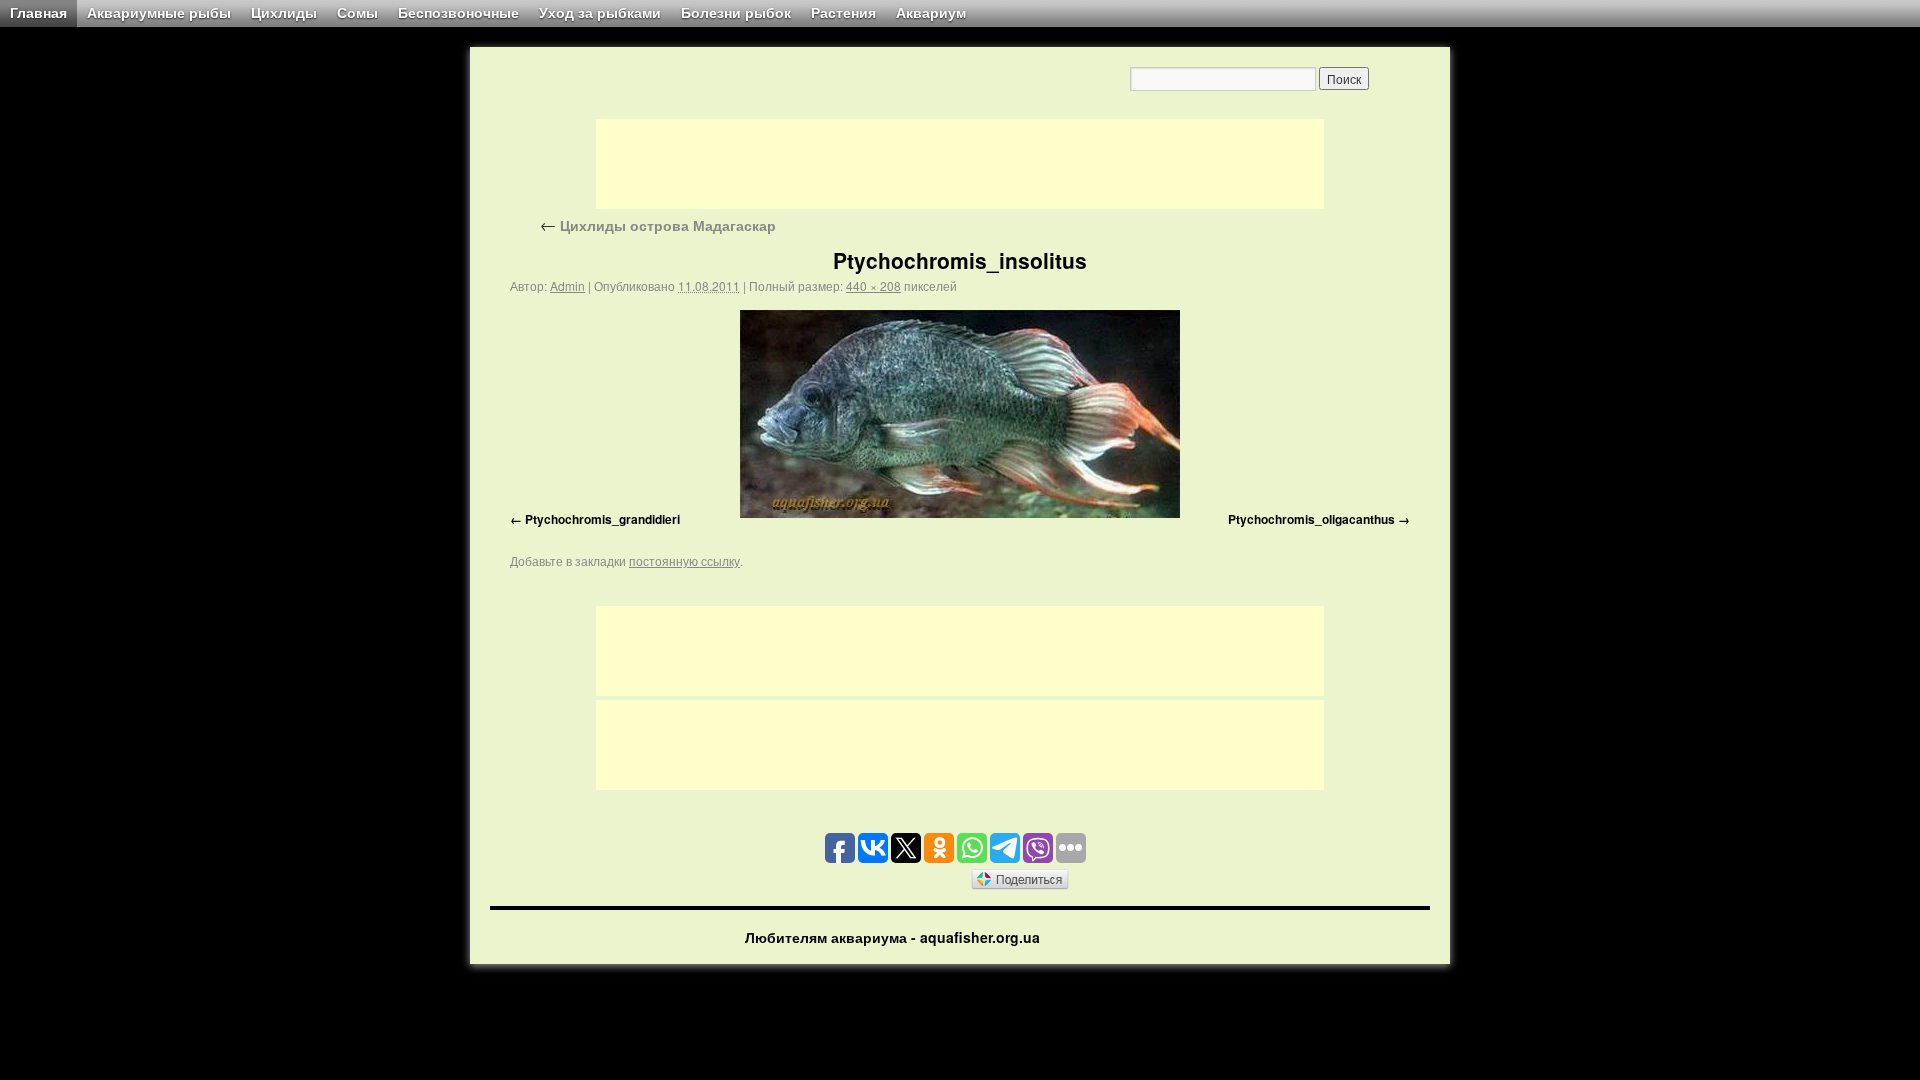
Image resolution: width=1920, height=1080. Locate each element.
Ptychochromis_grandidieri (602, 519)
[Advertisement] (960, 164)
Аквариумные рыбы (159, 13)
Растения (843, 13)
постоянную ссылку (684, 560)
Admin (567, 285)
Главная (38, 13)
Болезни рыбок (736, 13)
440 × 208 (873, 285)
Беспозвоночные (458, 13)
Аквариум (931, 13)
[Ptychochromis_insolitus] (960, 414)
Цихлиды (284, 13)
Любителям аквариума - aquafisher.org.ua (892, 937)
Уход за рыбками (600, 13)
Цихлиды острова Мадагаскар (658, 225)
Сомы (357, 13)
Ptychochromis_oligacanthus (1311, 519)
